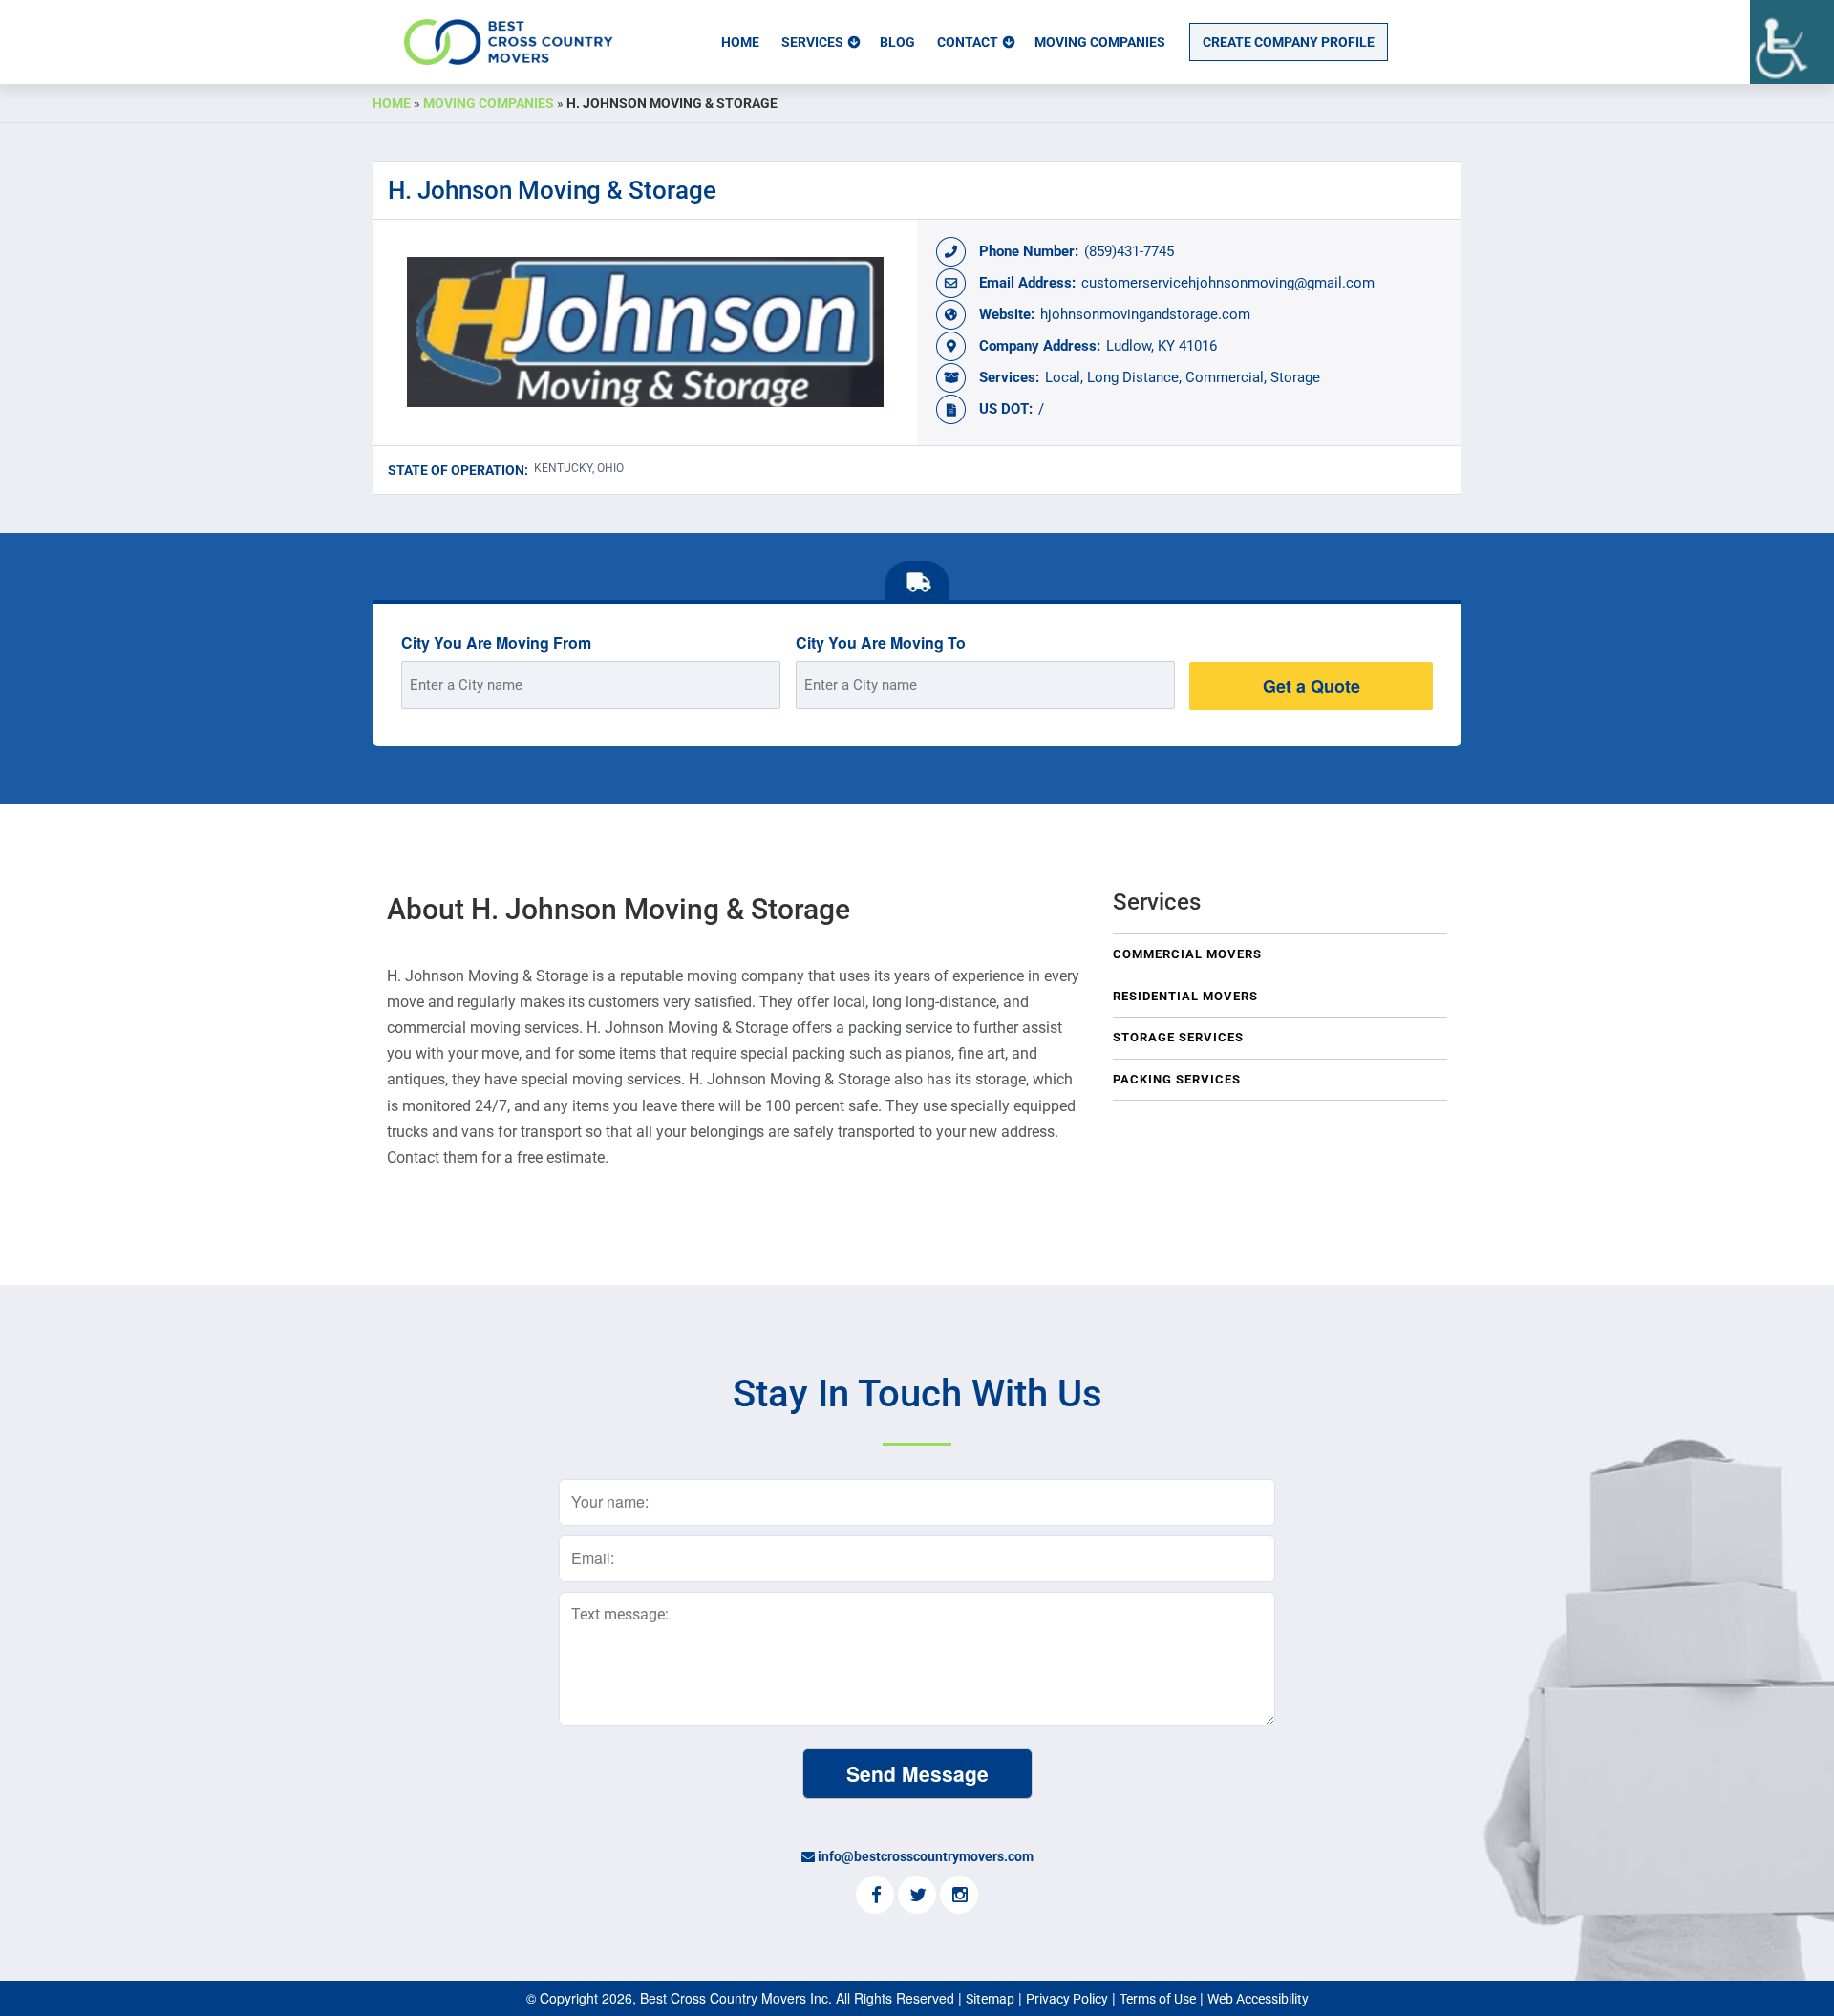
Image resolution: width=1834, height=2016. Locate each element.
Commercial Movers (1187, 954)
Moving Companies (1100, 42)
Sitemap (990, 1999)
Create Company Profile (1289, 42)
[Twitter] (917, 1897)
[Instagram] (959, 1897)
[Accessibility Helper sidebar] (1792, 42)
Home (740, 42)
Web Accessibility (1258, 1999)
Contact (968, 42)
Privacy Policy (1067, 1999)
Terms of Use (1158, 1999)
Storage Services (1178, 1037)
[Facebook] (875, 1897)
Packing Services (1177, 1079)
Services (812, 42)
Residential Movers (1185, 996)
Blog (897, 42)
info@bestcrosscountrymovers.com (926, 1856)
